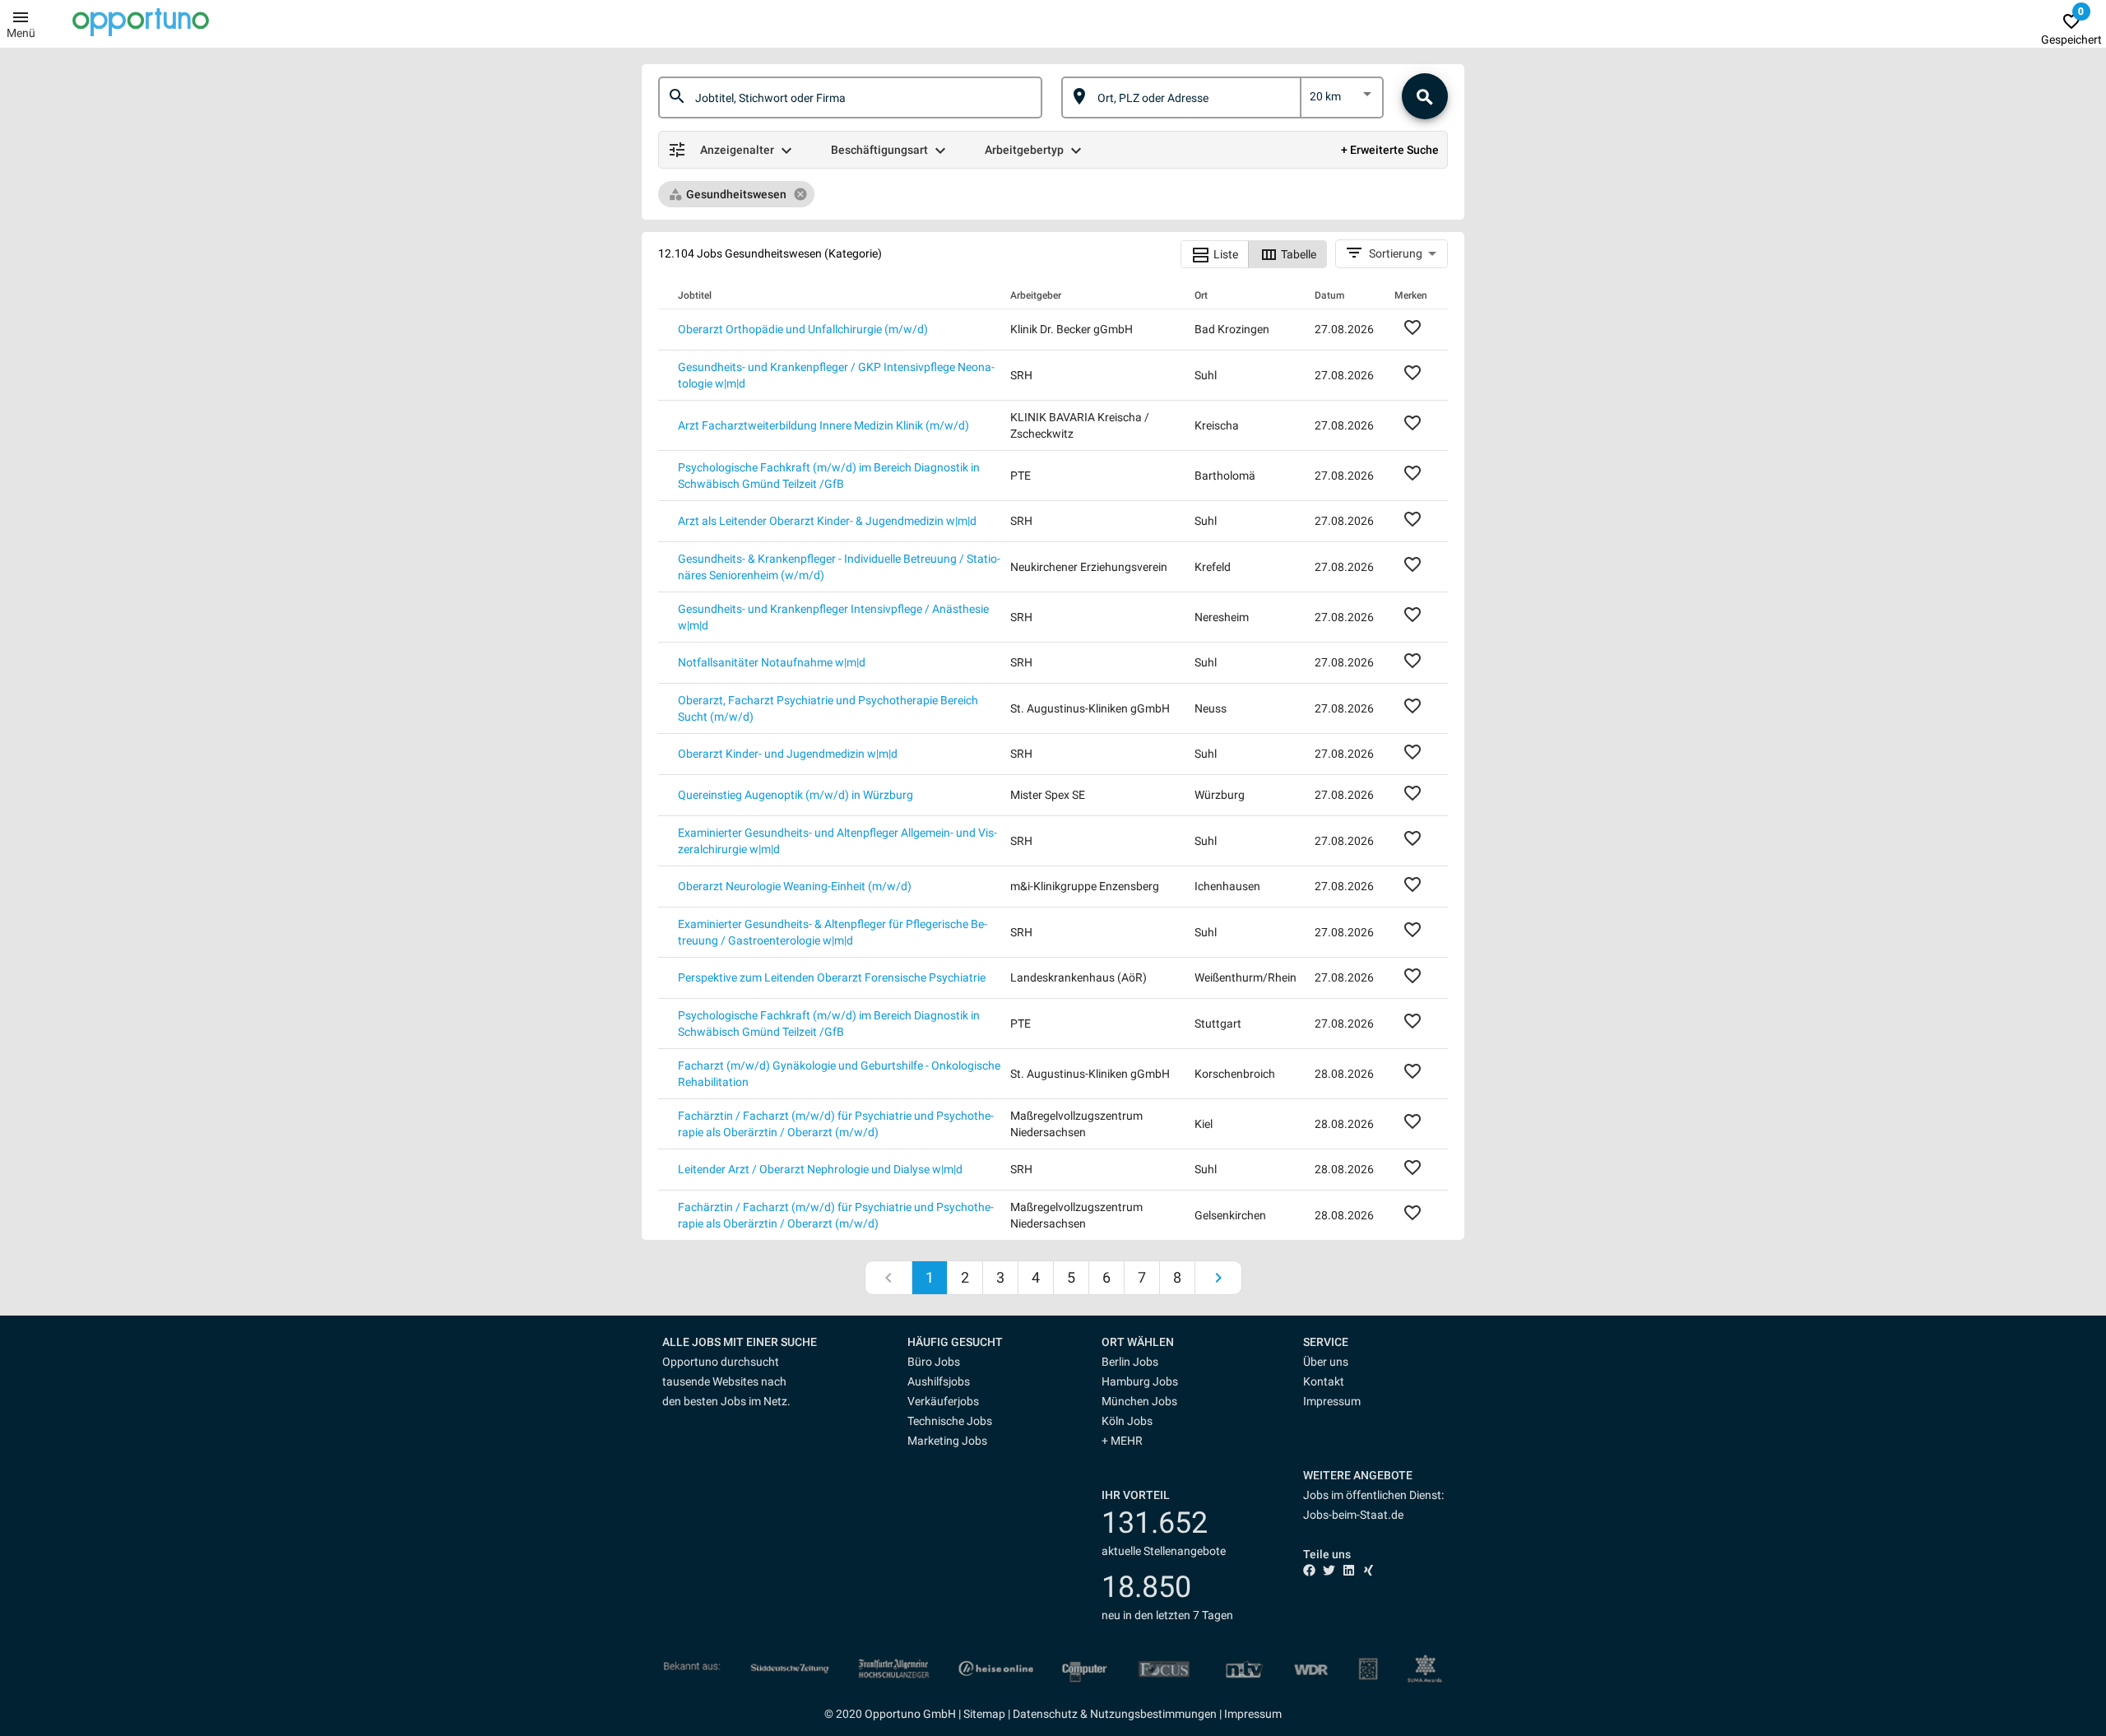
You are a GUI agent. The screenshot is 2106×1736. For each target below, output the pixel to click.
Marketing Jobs (947, 1441)
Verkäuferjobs (943, 1401)
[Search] (1425, 96)
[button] (969, 1342)
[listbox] (1342, 100)
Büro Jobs (934, 1362)
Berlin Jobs (1130, 1362)
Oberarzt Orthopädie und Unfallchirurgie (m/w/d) (803, 329)
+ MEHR (1122, 1441)
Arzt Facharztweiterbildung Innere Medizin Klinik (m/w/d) (823, 425)
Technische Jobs (950, 1421)
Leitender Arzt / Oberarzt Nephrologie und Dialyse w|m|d (820, 1169)
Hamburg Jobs (1140, 1381)
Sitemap (984, 1714)
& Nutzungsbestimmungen (1147, 1714)
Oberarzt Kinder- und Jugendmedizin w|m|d (788, 754)
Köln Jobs (1127, 1421)
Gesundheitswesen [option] (736, 194)
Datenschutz (1045, 1714)
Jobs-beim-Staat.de (1353, 1515)
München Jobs (1139, 1401)
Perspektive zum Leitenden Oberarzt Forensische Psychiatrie (832, 977)
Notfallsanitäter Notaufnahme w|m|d (772, 662)
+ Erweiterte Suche (1390, 150)
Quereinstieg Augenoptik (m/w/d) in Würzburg (796, 795)
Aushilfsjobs (939, 1381)
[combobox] (865, 97)
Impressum (1332, 1401)
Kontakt (1324, 1381)
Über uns (1326, 1362)
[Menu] (21, 16)
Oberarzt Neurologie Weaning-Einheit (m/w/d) (795, 886)
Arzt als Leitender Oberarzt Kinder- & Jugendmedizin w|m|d (827, 521)
